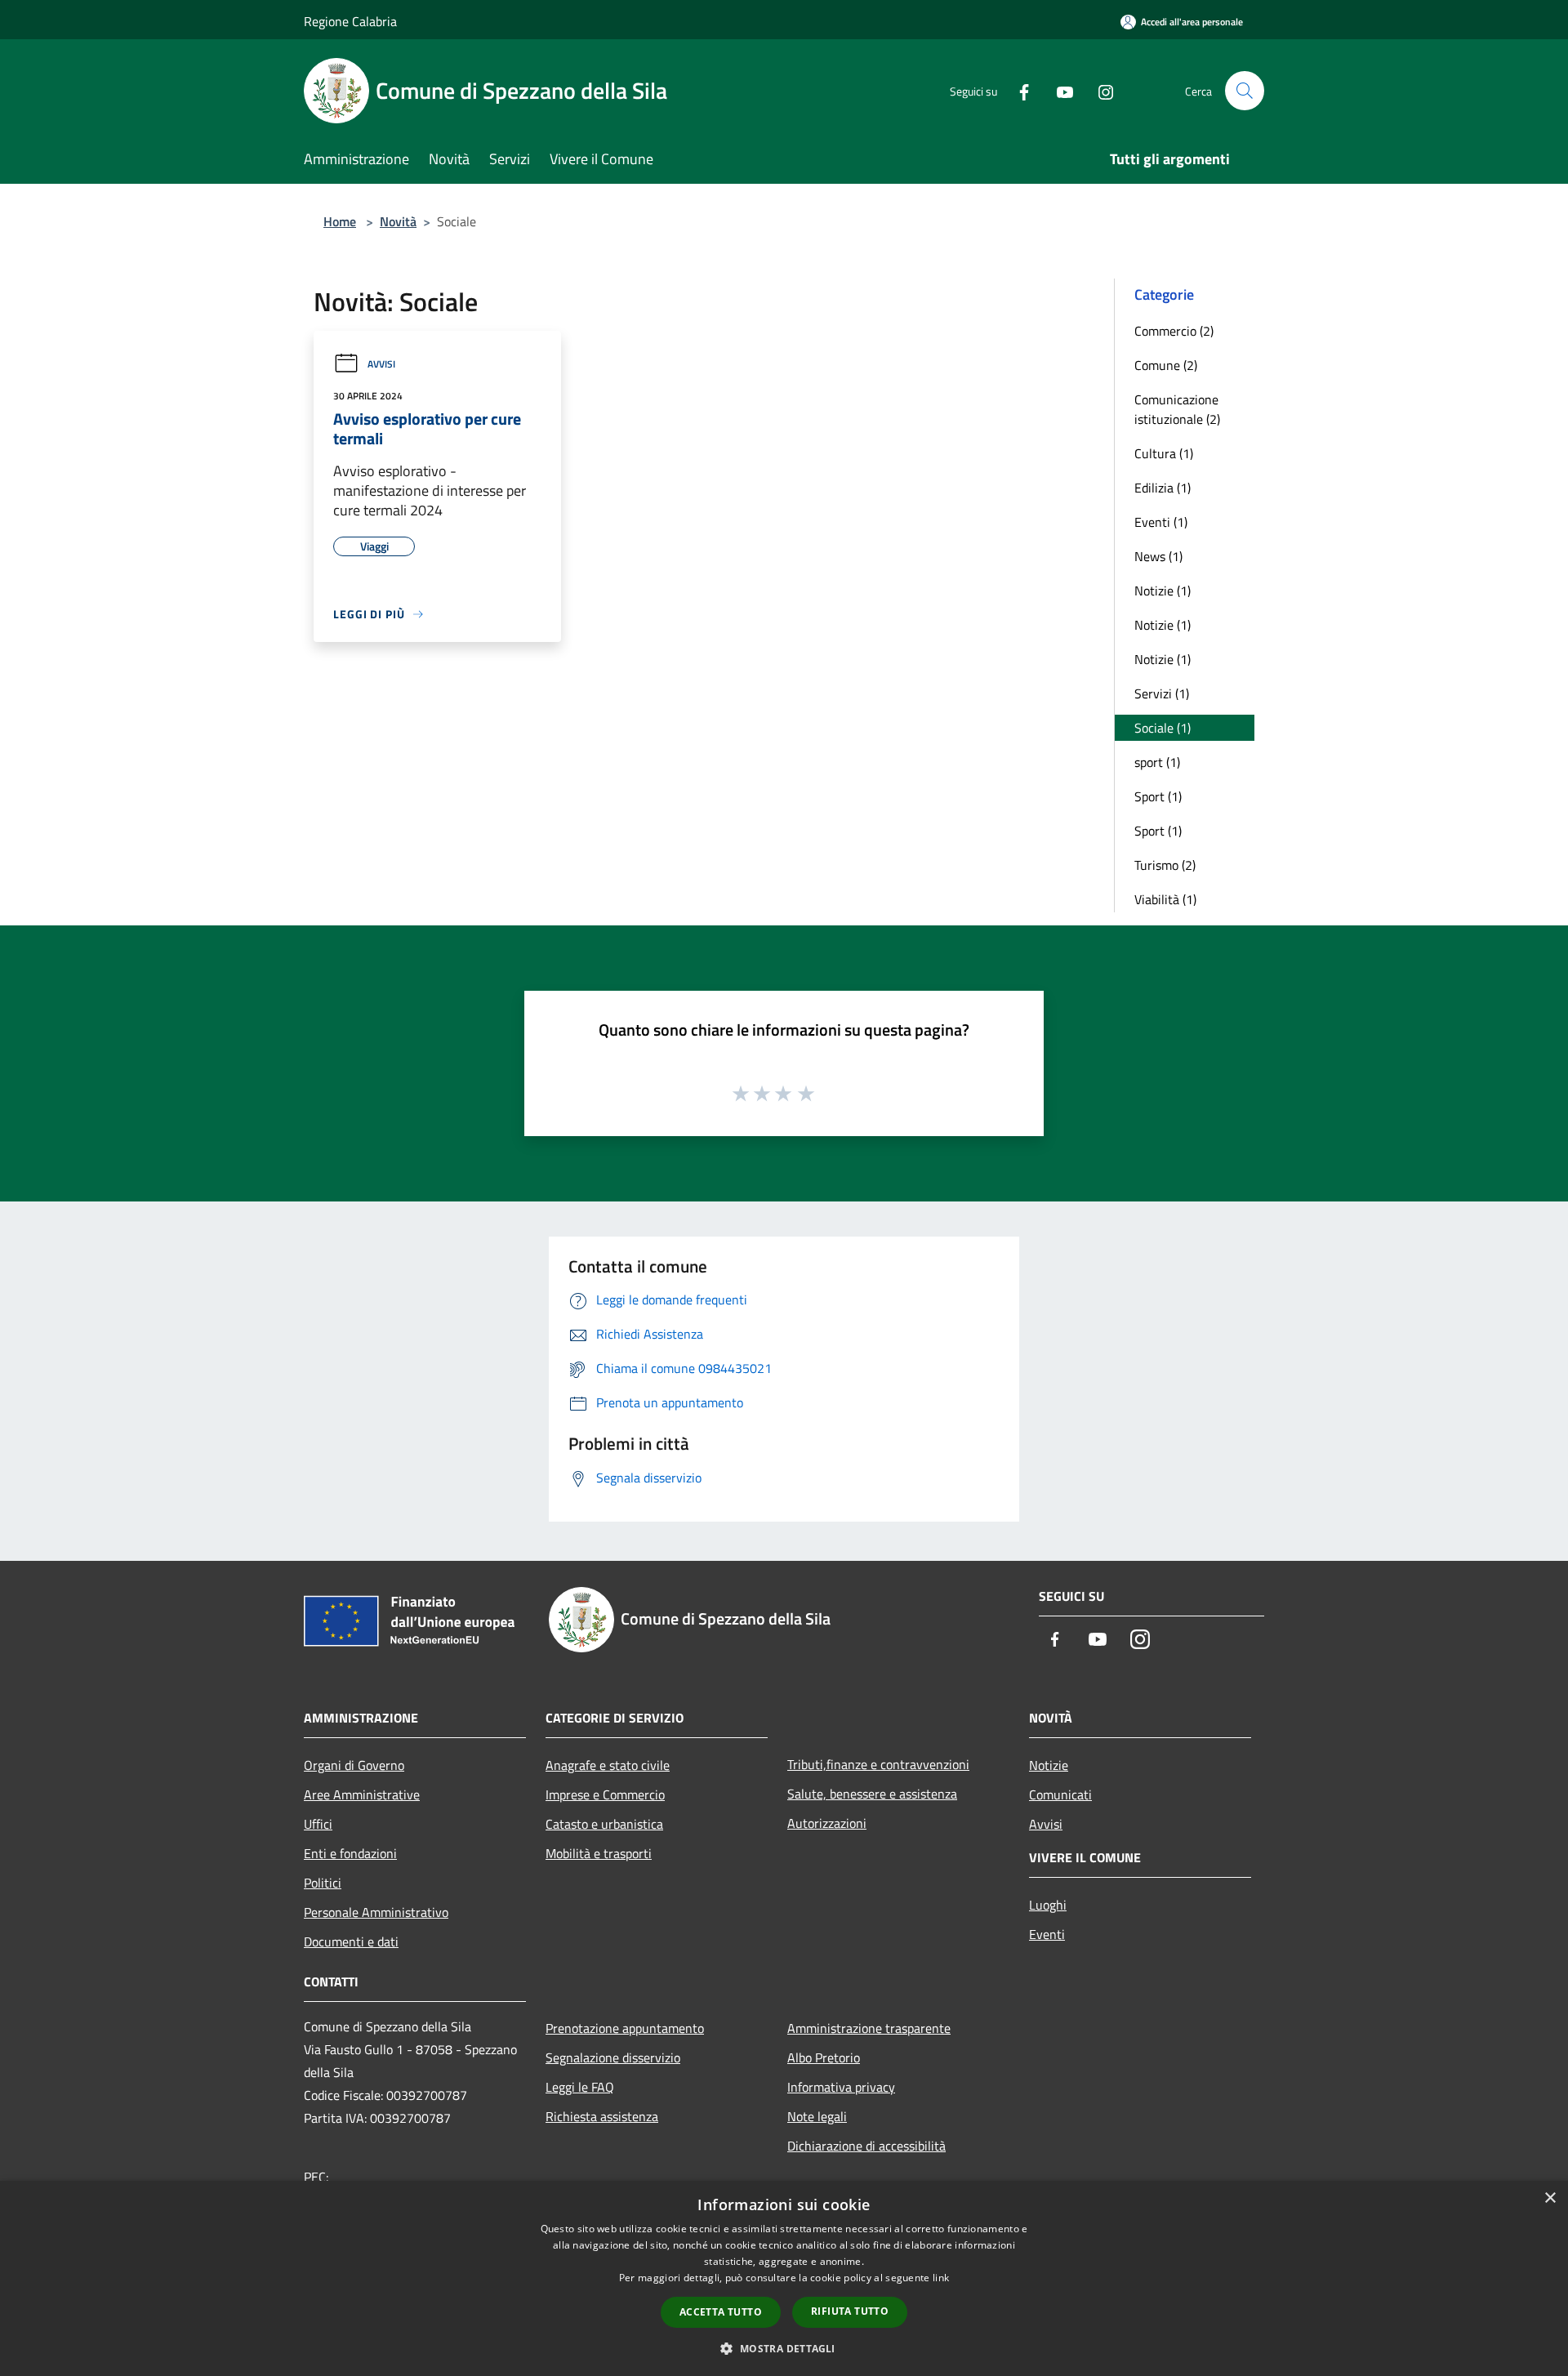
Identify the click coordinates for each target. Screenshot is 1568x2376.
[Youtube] (1058, 90)
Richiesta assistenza (602, 2116)
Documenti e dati (351, 1941)
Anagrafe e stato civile (608, 1765)
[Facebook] (1018, 90)
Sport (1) (1158, 796)
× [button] (1550, 2198)
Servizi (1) (1162, 693)
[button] (784, 2348)
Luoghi (1048, 1905)
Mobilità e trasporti (599, 1853)
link (941, 2278)
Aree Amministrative (362, 1794)
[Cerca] (1245, 91)
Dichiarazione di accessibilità (866, 2146)
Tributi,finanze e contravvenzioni (878, 1764)
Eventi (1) (1161, 522)
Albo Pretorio (824, 2057)
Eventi (1047, 1934)
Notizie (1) (1163, 591)
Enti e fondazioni (350, 1853)
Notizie (1049, 1765)
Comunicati (1060, 1794)
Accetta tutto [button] (721, 2312)
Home (340, 221)
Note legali (817, 2116)
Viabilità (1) (1165, 899)
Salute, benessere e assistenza (872, 1794)
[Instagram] (1099, 90)
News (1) (1158, 556)
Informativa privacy (841, 2087)
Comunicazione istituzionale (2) (1177, 409)
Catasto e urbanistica (604, 1824)
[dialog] (784, 2278)
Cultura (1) (1164, 453)
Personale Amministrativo (376, 1912)
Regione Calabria (350, 21)
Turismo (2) (1165, 865)
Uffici (318, 1824)
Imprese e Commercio (605, 1794)
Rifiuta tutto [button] (850, 2311)
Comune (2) (1166, 365)
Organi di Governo (354, 1765)
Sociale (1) (1163, 728)
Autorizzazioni (827, 1823)
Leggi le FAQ (580, 2087)
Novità (398, 221)
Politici (323, 1883)
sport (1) (1157, 762)
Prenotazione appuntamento (625, 2028)
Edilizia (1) (1163, 488)
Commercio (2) (1174, 331)
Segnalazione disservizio (613, 2057)
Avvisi (381, 364)
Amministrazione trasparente (869, 2028)
